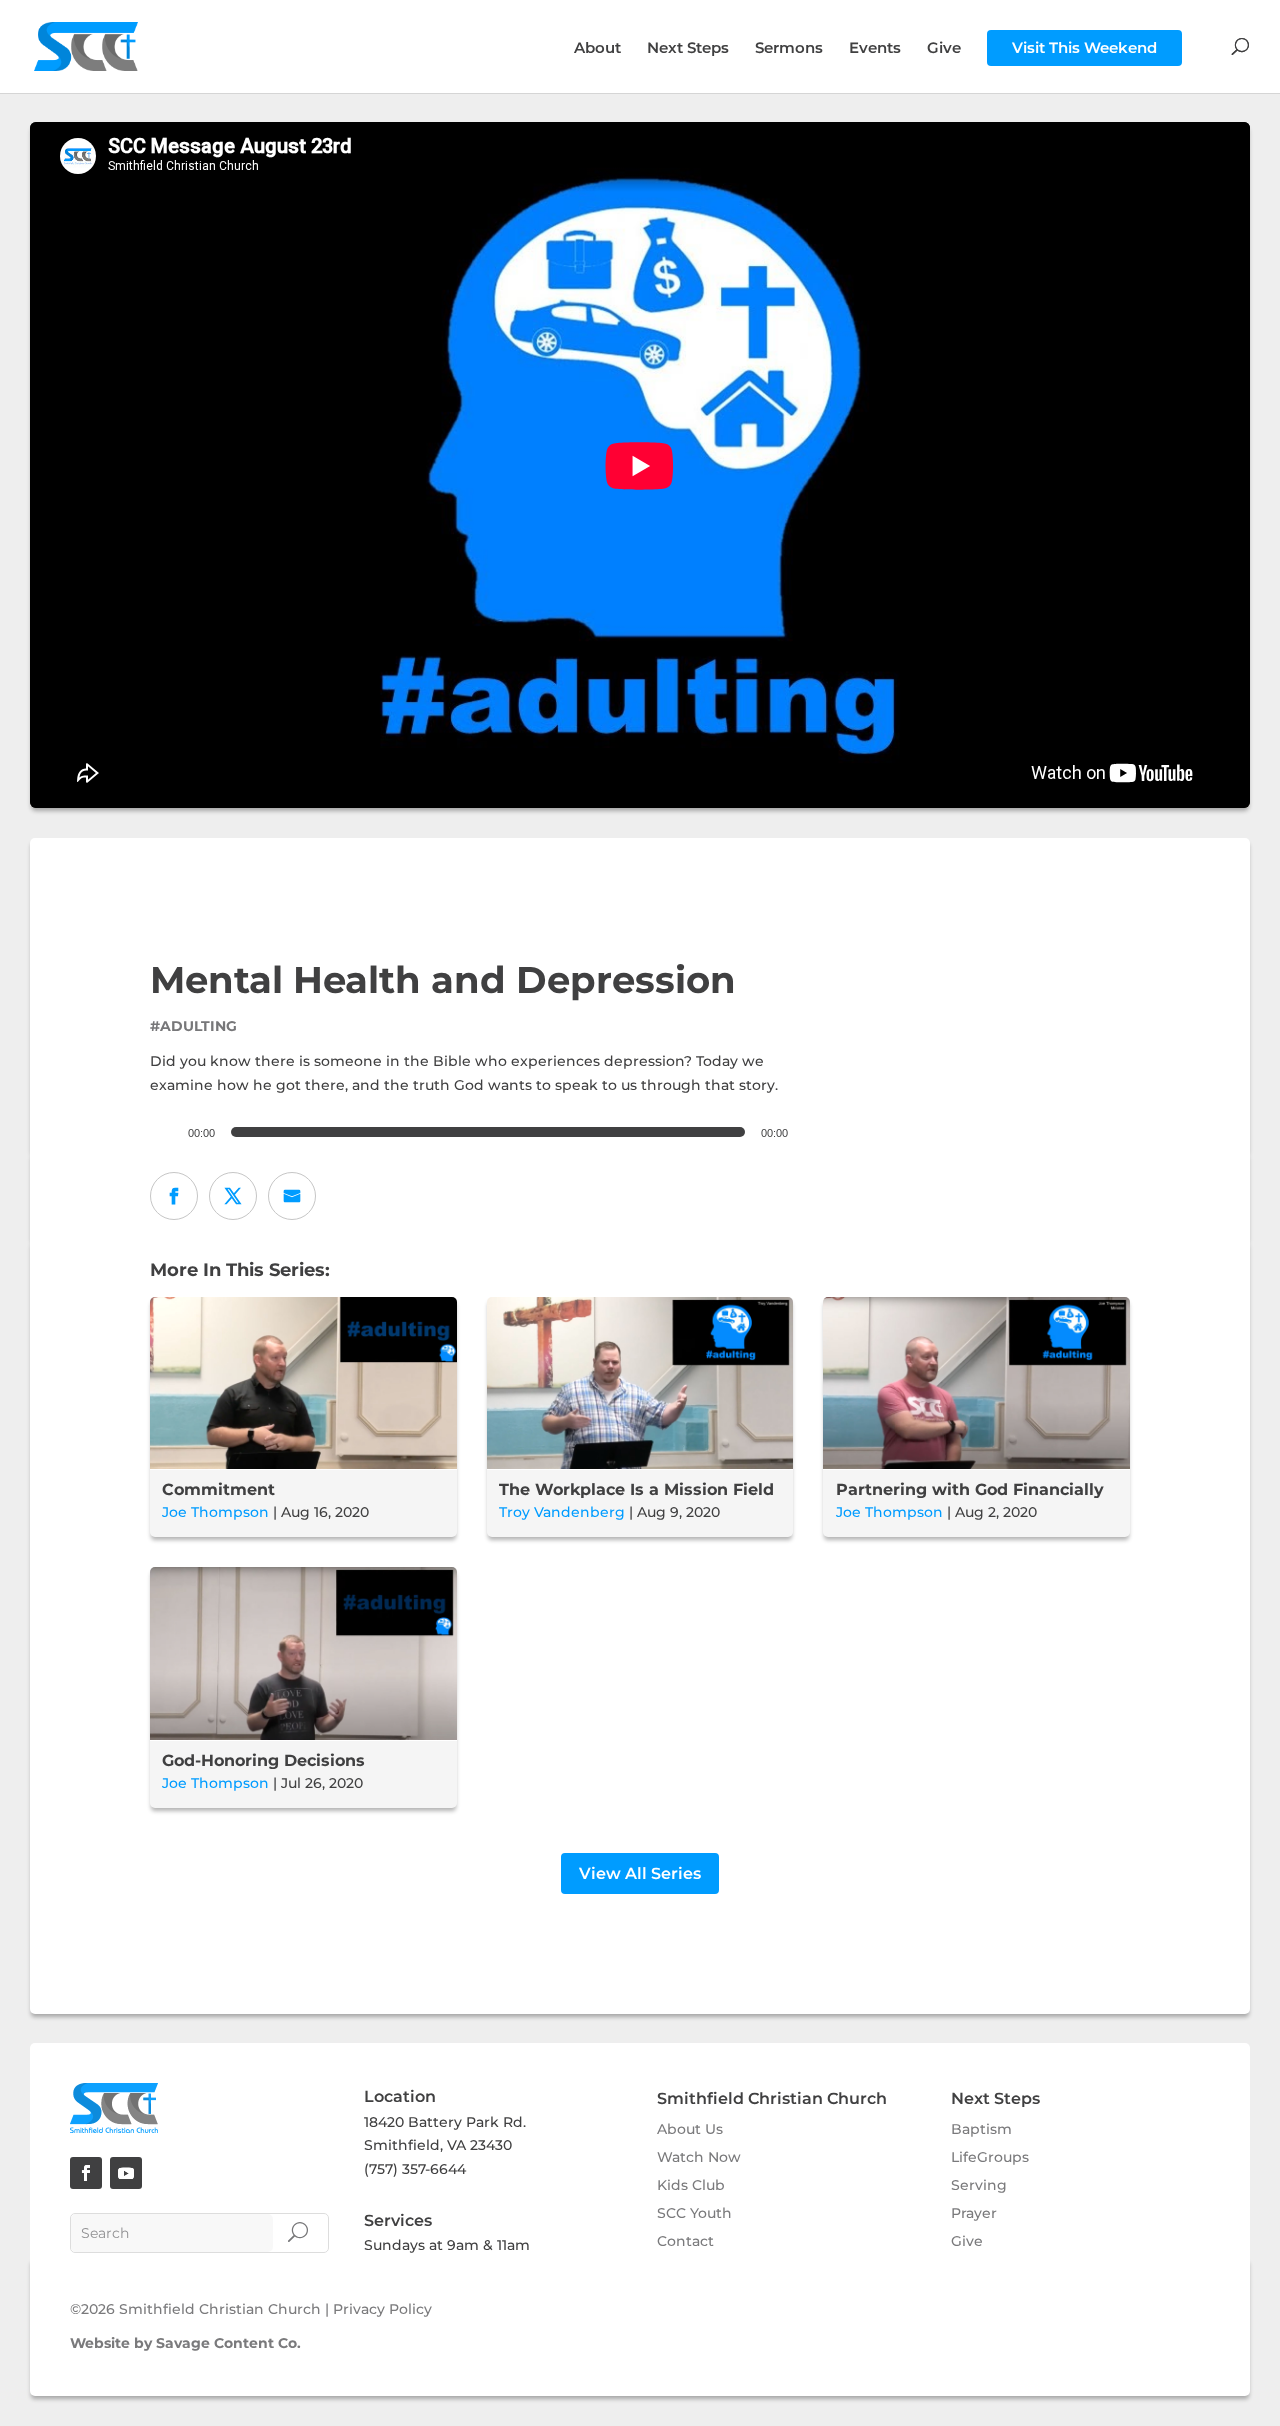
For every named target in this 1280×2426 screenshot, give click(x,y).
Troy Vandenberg (562, 1512)
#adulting (193, 1026)
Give (944, 49)
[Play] (160, 1132)
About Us (690, 2129)
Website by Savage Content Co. (185, 2343)
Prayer (974, 2213)
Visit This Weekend (1084, 47)
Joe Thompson (215, 1512)
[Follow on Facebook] (86, 2173)
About (597, 49)
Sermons (789, 49)
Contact (685, 2241)
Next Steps (688, 49)
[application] (472, 1132)
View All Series (640, 1873)
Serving (979, 2185)
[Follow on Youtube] (126, 2173)
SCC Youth (694, 2213)
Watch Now (699, 2157)
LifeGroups (990, 2157)
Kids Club (691, 2185)
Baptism (981, 2129)
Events (875, 49)
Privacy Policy (382, 2309)
